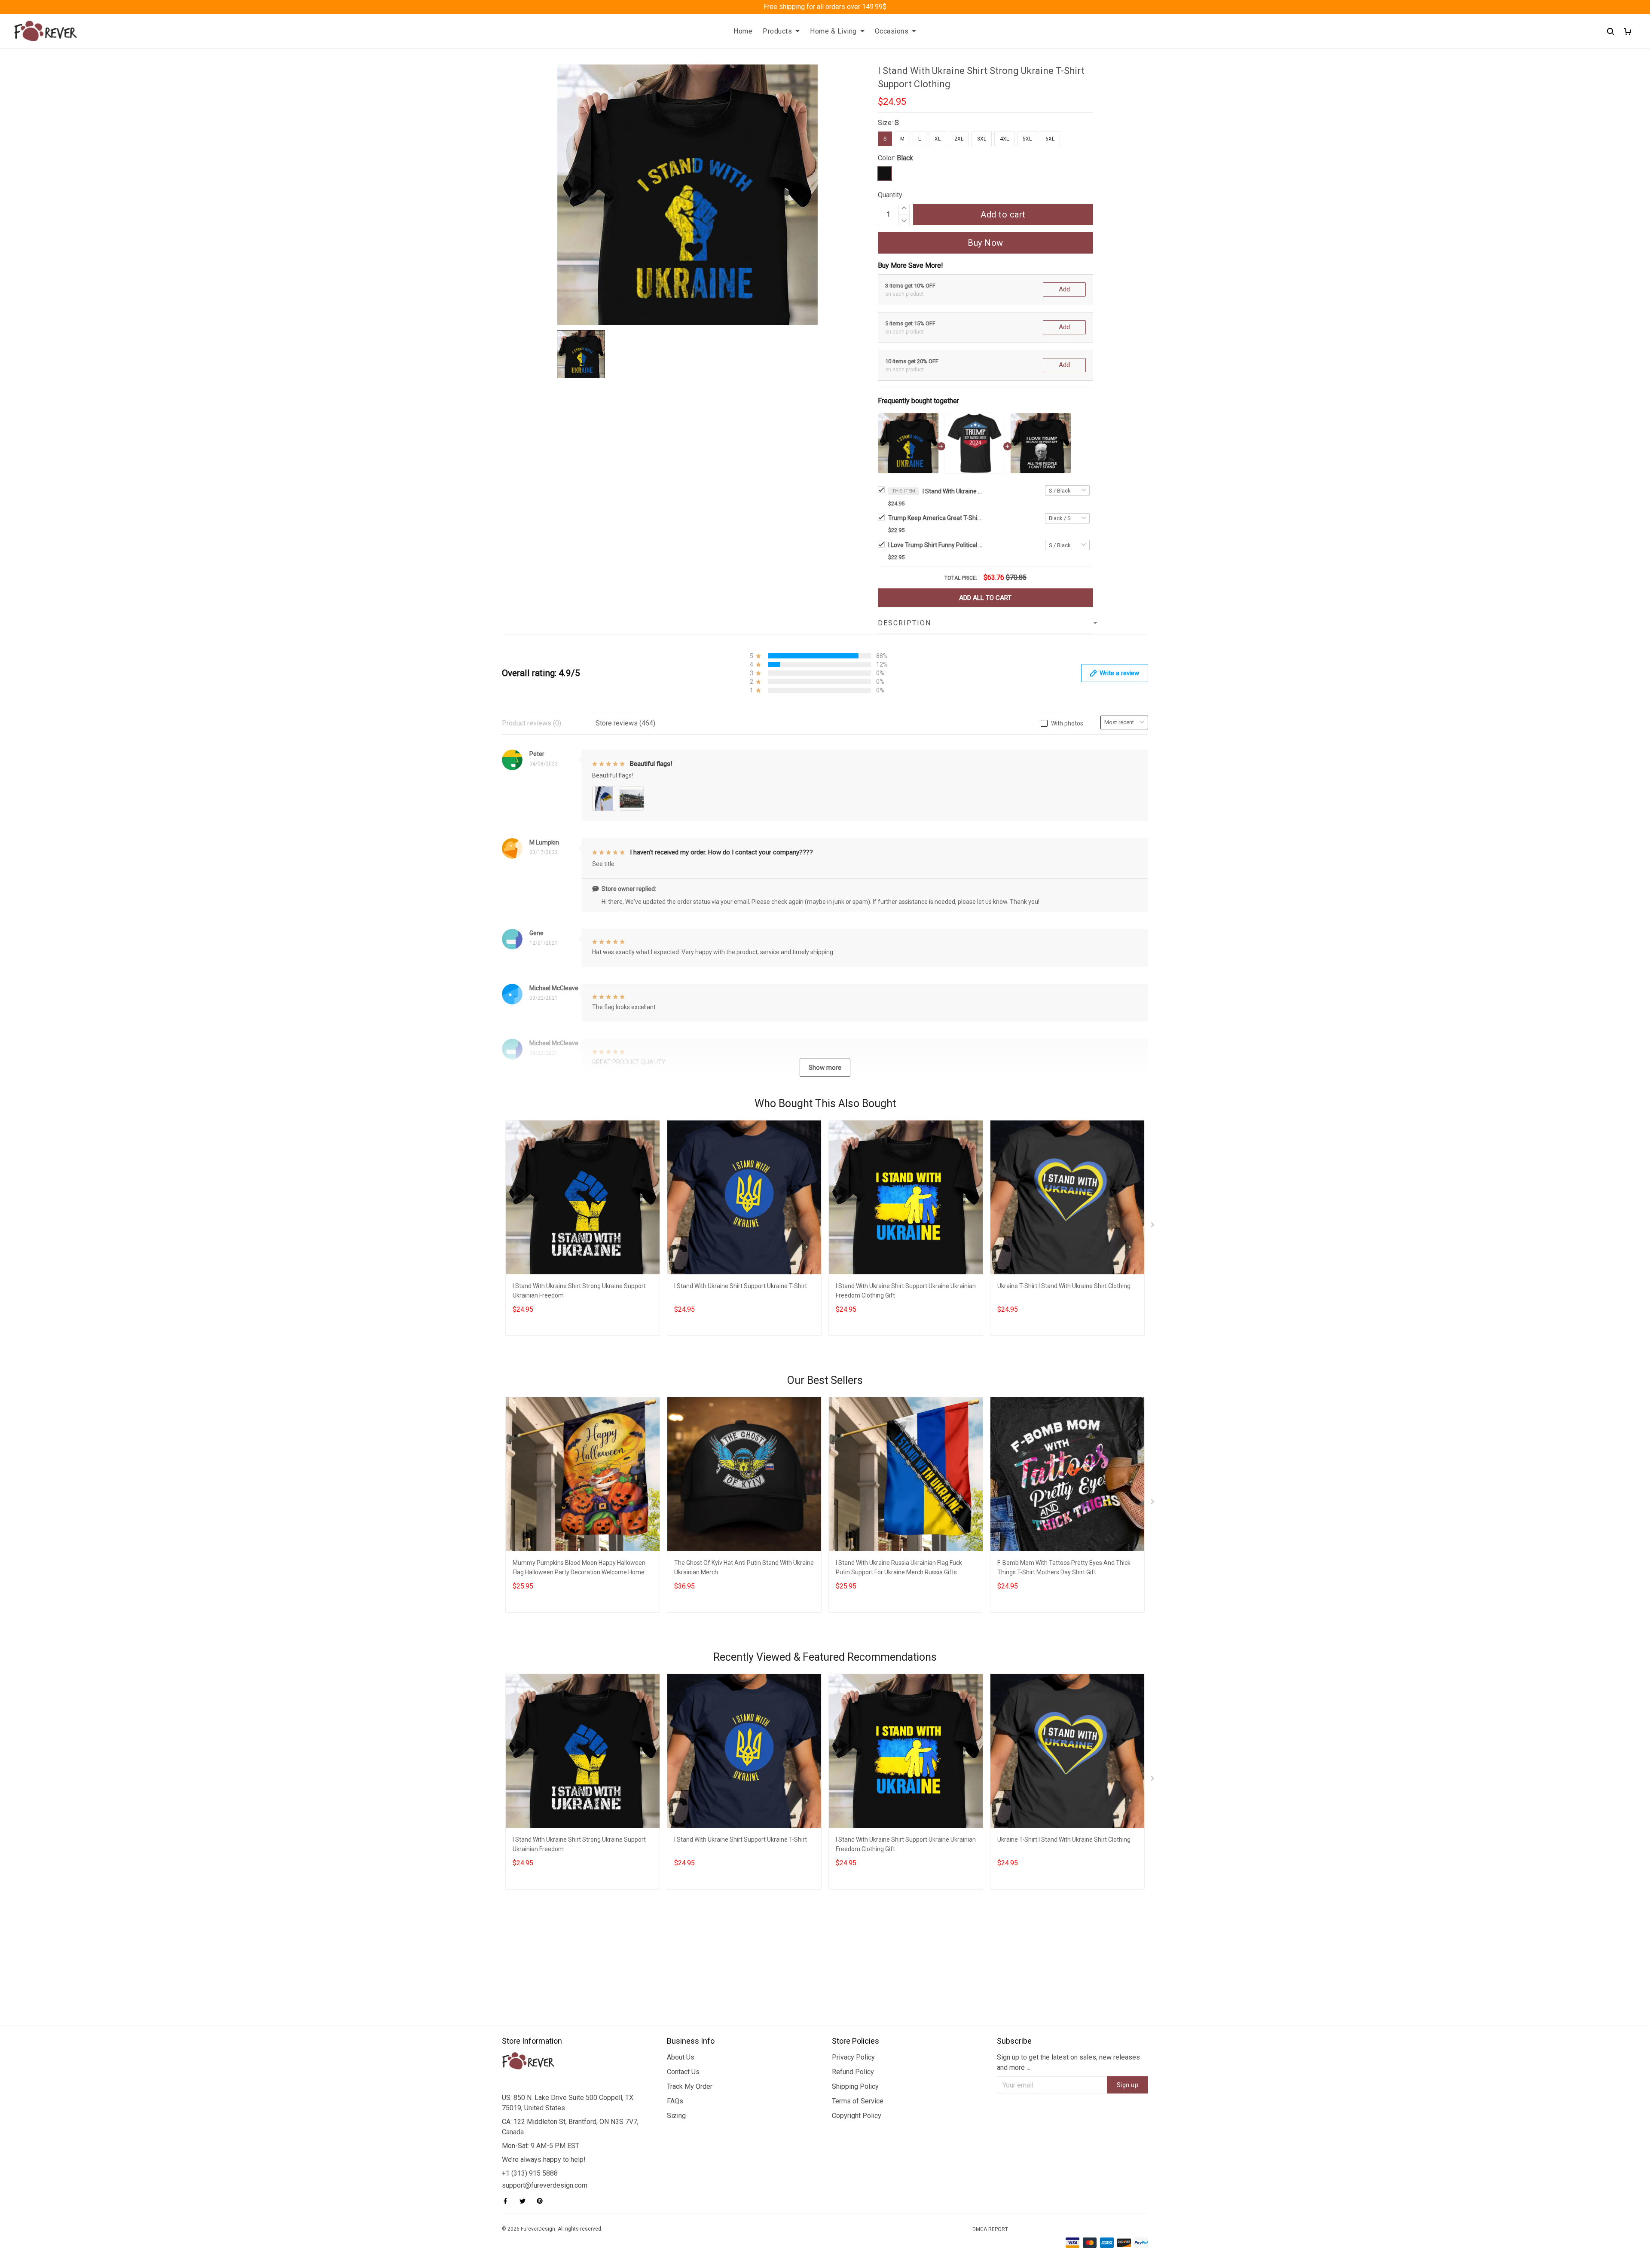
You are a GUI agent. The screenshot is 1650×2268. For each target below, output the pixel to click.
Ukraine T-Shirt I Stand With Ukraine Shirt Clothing (1064, 1286)
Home (743, 31)
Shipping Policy (855, 2086)
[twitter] (525, 2201)
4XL (1004, 139)
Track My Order (690, 2086)
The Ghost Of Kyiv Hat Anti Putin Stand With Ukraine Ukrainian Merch (744, 1567)
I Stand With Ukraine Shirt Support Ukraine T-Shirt (741, 1286)
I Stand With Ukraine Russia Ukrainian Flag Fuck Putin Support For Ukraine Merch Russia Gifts (899, 1567)
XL (938, 139)
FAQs (675, 2101)
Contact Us (683, 2072)
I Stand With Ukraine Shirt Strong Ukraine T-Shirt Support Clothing (953, 491)
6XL (1050, 139)
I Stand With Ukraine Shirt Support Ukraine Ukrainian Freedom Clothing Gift (906, 1291)
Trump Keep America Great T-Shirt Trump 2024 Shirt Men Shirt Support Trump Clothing (935, 518)
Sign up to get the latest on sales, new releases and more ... (1068, 2062)
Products (777, 31)
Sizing (676, 2116)
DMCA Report (990, 2229)
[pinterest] (542, 2201)
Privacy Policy (853, 2057)
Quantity (890, 195)
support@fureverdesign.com (545, 2185)
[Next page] (1153, 1227)
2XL (959, 139)
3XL (982, 139)
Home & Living (833, 31)
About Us (681, 2057)
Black (905, 158)
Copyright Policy (857, 2116)
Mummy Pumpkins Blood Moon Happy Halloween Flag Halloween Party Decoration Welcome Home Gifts (579, 1569)
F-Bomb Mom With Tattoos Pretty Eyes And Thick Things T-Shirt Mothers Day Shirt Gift (1064, 1567)
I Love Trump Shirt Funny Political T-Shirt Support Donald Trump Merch (935, 545)
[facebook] (508, 2201)
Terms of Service (858, 2101)
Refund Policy (853, 2072)
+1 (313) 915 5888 (530, 2173)
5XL (1027, 139)
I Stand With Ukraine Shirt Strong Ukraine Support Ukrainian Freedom (579, 1291)
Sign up (1128, 2085)
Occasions (892, 31)
